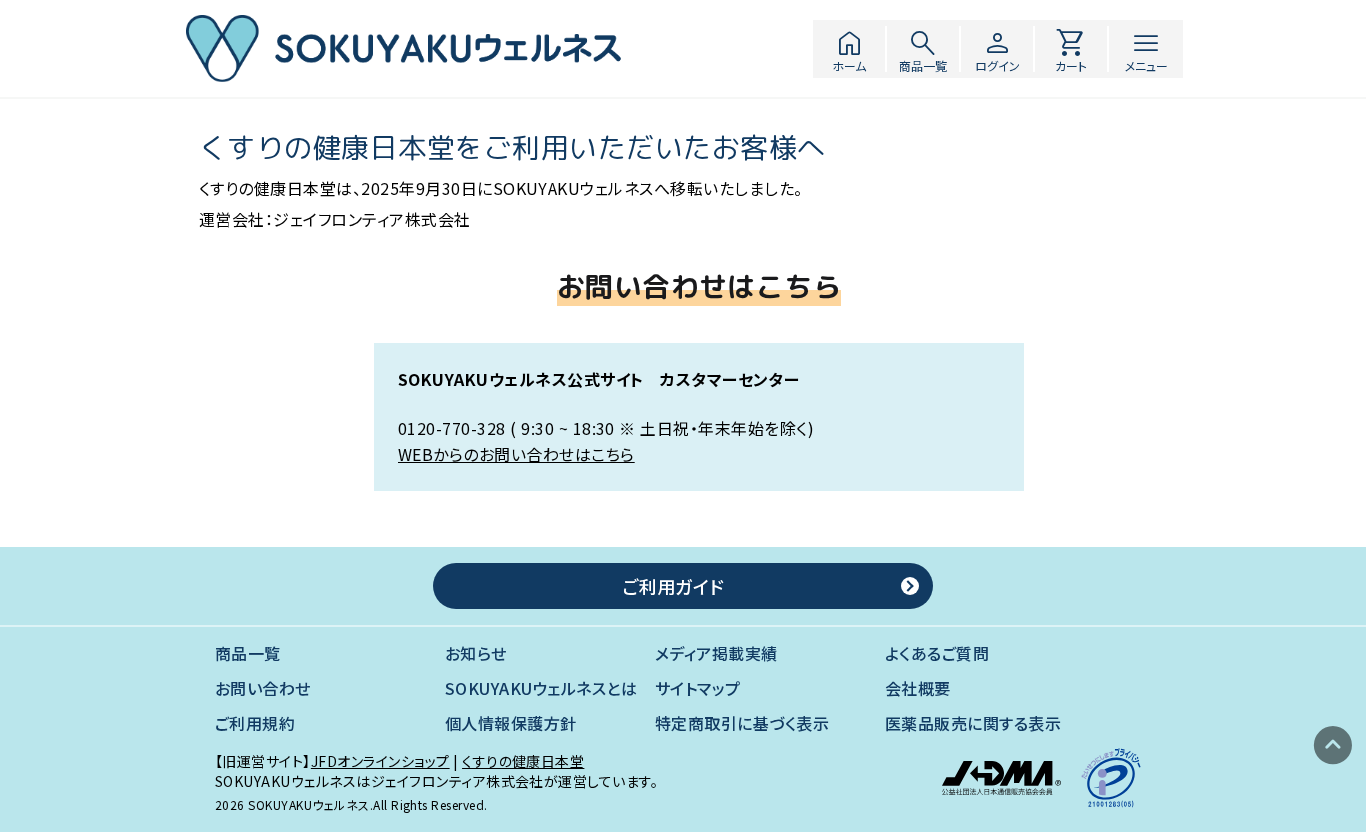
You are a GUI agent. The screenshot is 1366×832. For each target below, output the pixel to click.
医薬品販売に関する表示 (973, 723)
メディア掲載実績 (716, 653)
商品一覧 (923, 49)
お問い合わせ (263, 688)
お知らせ (476, 653)
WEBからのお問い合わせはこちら (516, 454)
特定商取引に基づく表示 (742, 723)
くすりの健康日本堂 (523, 761)
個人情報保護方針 (511, 723)
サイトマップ (698, 688)
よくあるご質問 (937, 653)
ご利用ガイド (673, 586)
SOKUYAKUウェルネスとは (541, 688)
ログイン (997, 49)
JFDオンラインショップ (380, 761)
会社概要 (918, 688)
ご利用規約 (255, 723)
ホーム (849, 49)
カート (1071, 49)
